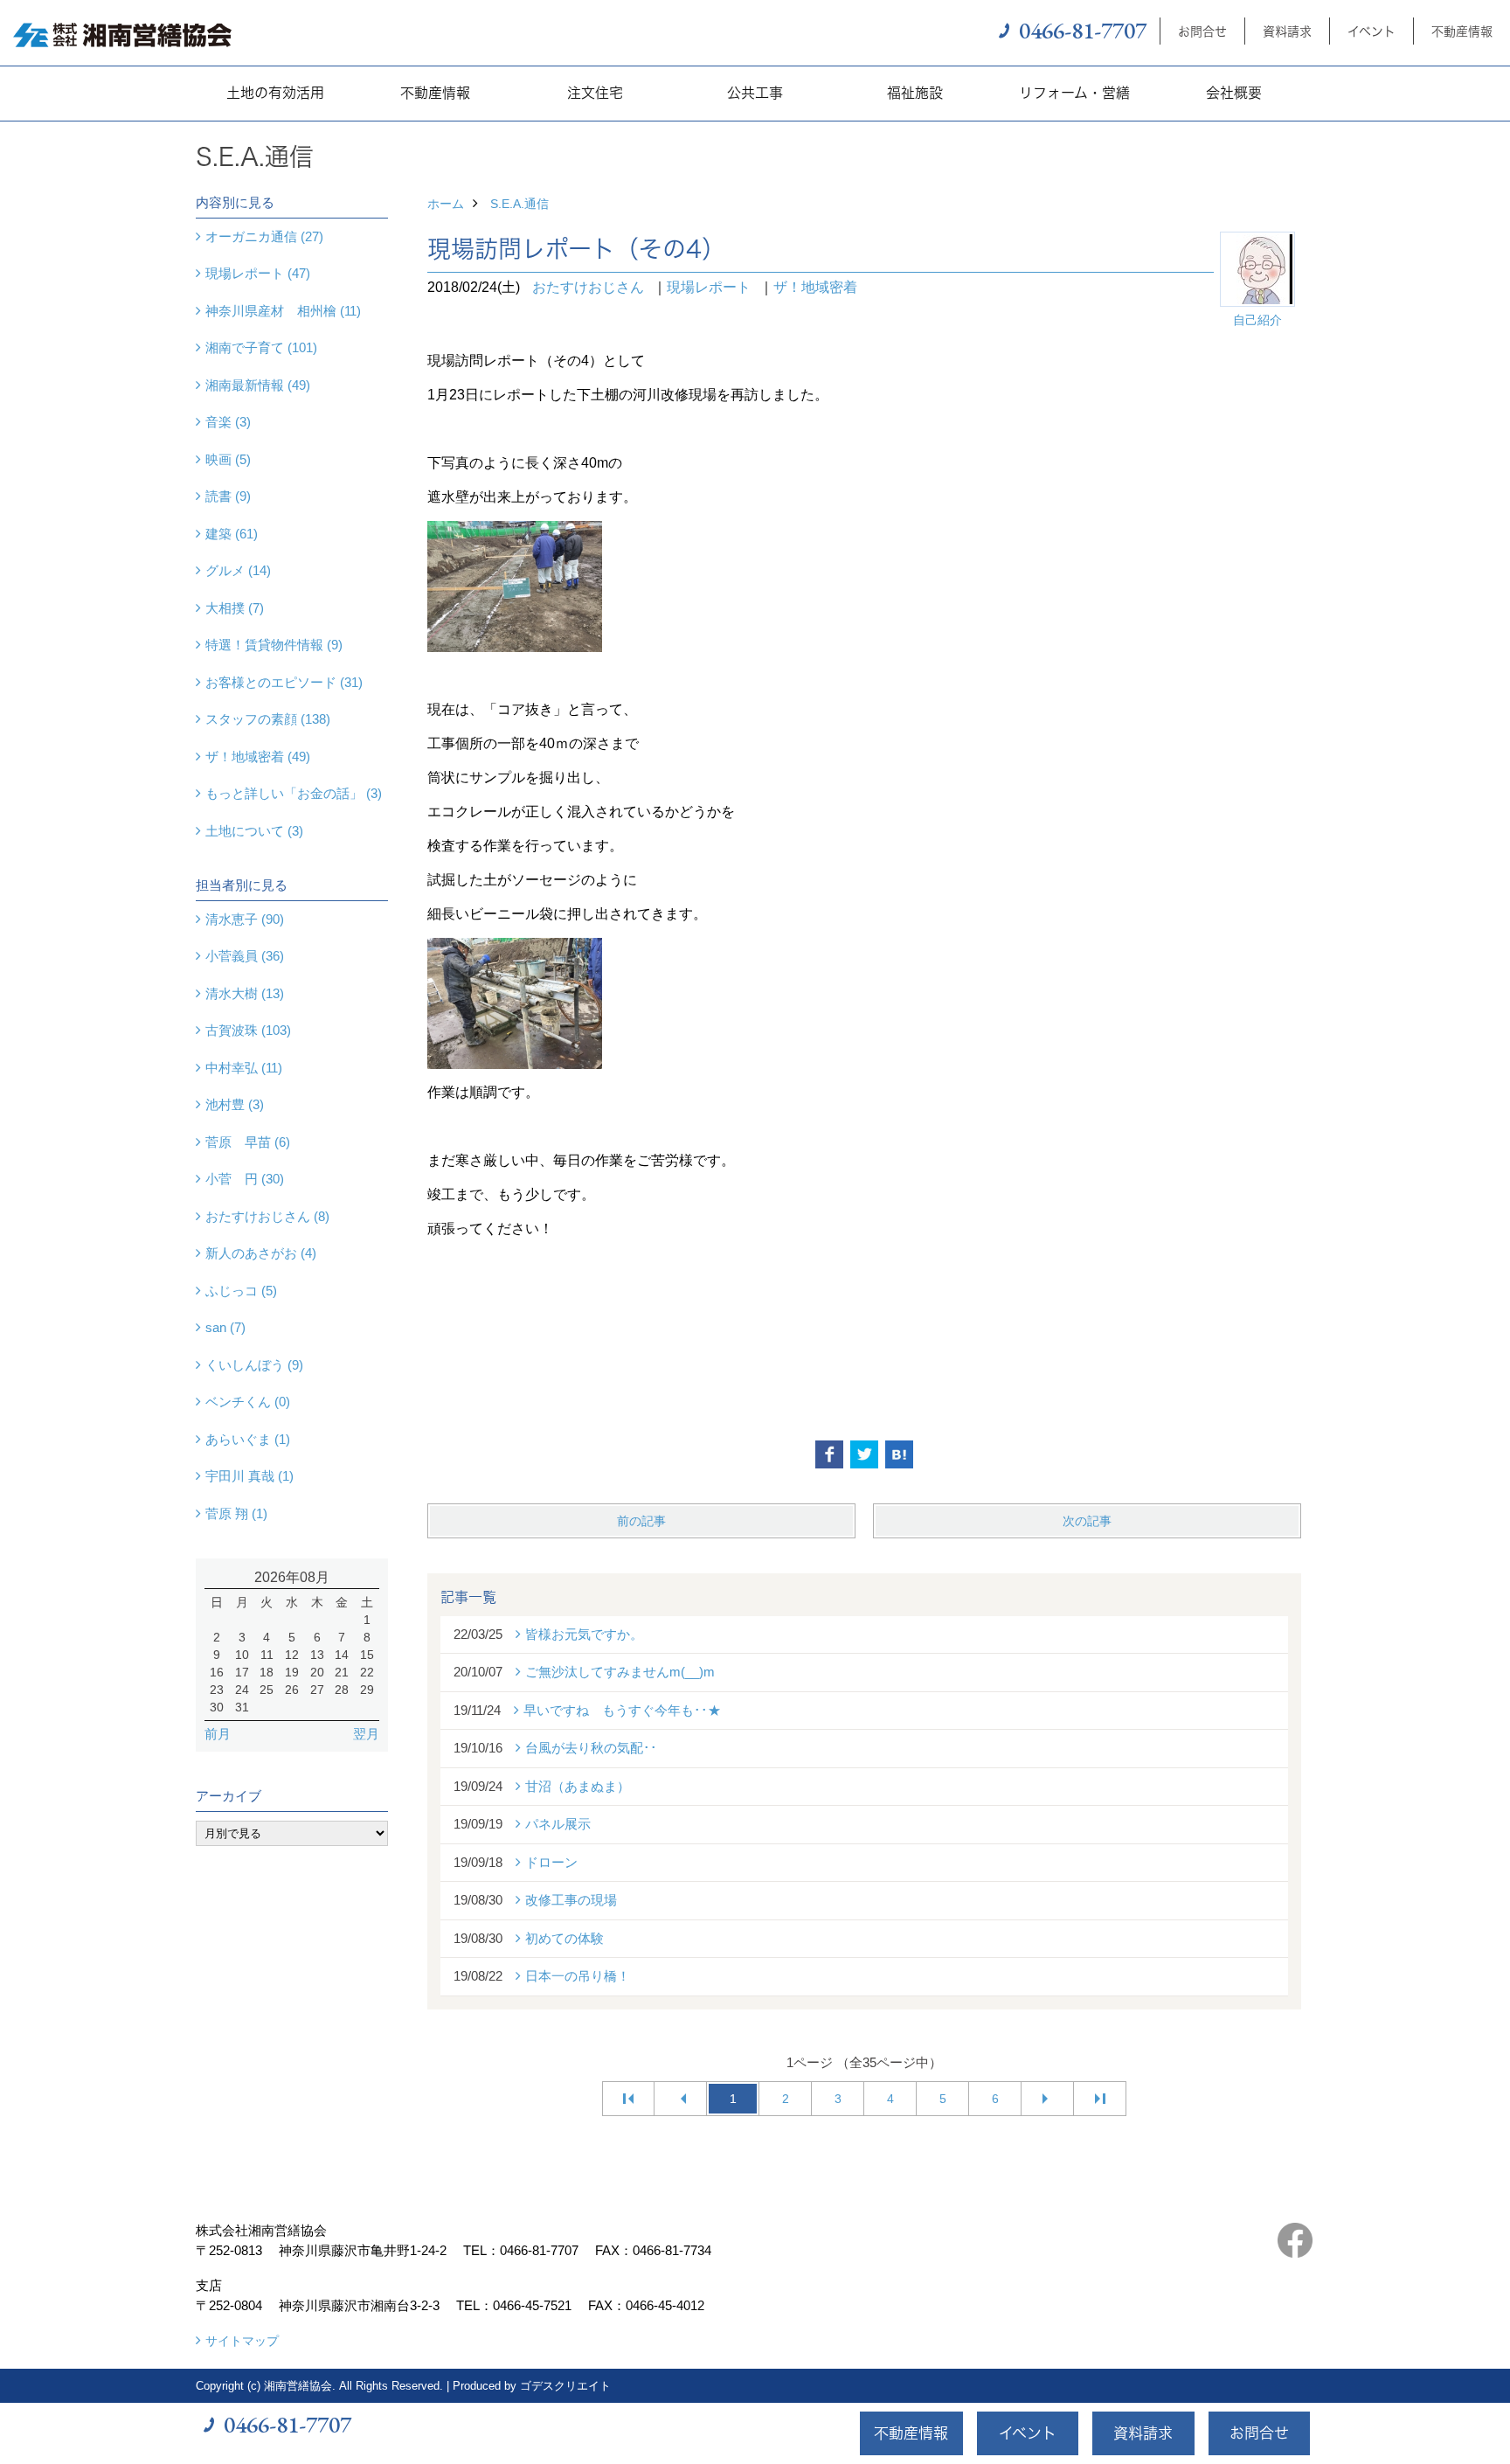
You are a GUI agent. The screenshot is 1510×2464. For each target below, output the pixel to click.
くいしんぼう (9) (254, 1365)
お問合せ (1202, 31)
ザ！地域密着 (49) (258, 757)
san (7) (225, 1327)
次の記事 (1087, 1521)
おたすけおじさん (588, 287)
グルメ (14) (238, 570)
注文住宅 (595, 93)
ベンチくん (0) (248, 1402)
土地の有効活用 (275, 93)
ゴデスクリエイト (565, 2386)
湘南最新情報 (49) (258, 385)
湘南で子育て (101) (261, 347)
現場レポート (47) (258, 273)
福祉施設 (915, 93)
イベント (1371, 31)
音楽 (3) (228, 422)
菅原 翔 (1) (236, 1513)
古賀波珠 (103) (248, 1030)
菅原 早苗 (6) (248, 1142)
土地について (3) (254, 831)
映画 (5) (228, 459)
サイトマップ (242, 2341)
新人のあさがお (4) (261, 1253)
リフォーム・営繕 (1074, 93)
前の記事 (641, 1521)
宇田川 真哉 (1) (249, 1476)
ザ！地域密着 (815, 287)
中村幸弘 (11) (244, 1068)
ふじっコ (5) (241, 1291)
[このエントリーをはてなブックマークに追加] (899, 1454)
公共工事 (755, 93)
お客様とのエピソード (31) (284, 682)
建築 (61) (232, 534)
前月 (218, 1734)
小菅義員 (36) (245, 956)
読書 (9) (228, 496)
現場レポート (709, 287)
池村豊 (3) (235, 1104)
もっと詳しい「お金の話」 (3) (294, 793)
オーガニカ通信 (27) (264, 236)
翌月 (366, 1734)
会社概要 (1234, 93)
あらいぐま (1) (248, 1439)
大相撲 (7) (235, 608)
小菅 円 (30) (245, 1179)
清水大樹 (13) (245, 993)
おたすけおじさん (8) (267, 1216)
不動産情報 (1462, 31)
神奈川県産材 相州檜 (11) (283, 311)
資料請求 (1287, 31)
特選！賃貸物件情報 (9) (274, 645)
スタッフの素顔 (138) (268, 719)
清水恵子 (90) (245, 919)
